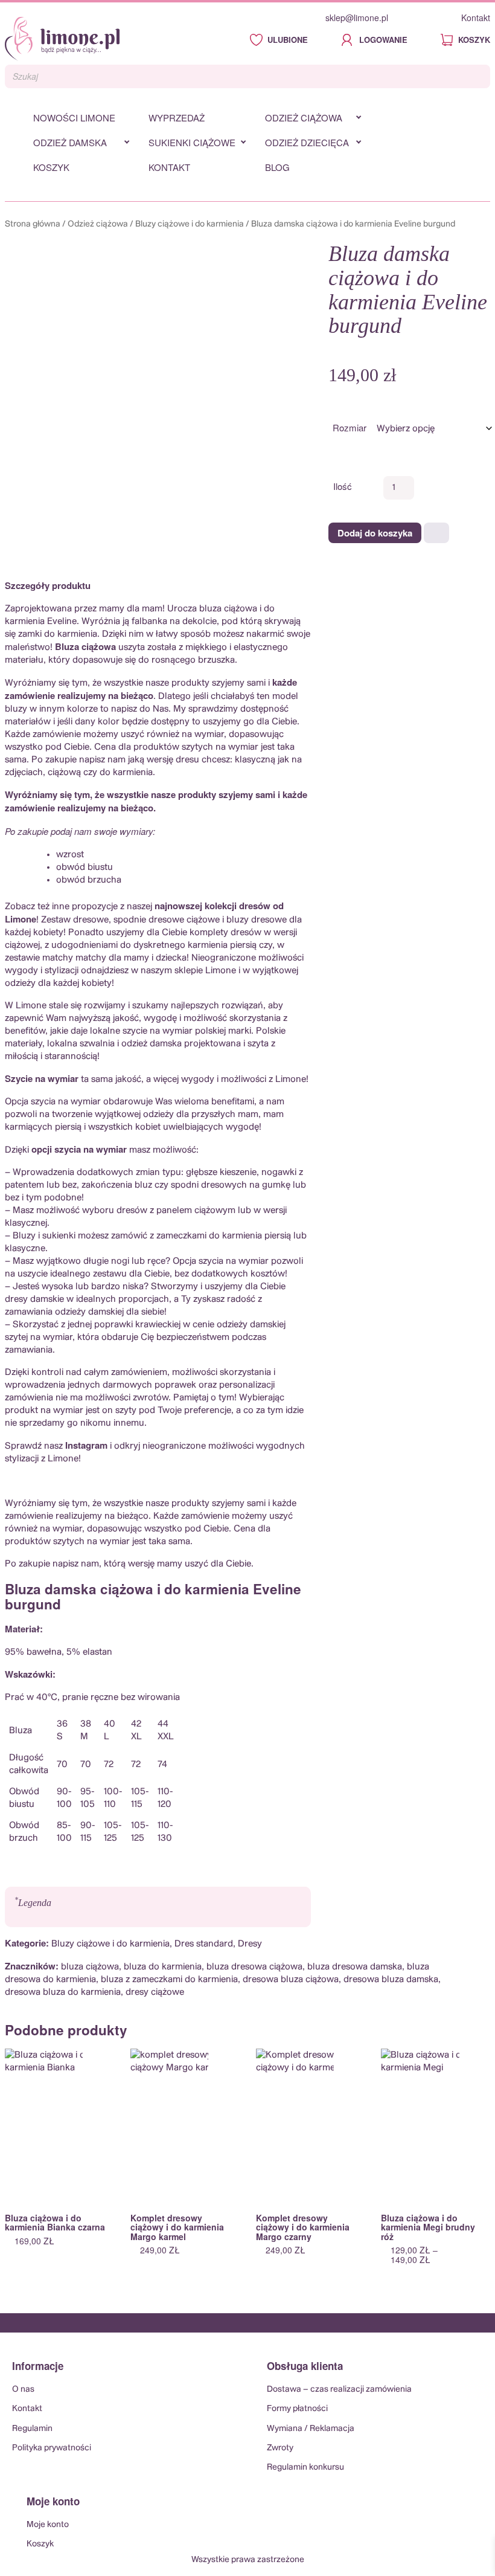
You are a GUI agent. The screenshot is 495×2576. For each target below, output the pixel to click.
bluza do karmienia (163, 1967)
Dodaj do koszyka (375, 533)
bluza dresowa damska (355, 1967)
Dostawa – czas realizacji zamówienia (339, 2389)
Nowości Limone (74, 118)
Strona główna (33, 224)
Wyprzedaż (177, 118)
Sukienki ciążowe (192, 142)
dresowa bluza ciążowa (291, 1979)
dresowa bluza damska (391, 1979)
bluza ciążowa (90, 1967)
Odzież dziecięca (307, 142)
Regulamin (32, 2429)
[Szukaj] (477, 77)
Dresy (250, 1944)
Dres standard (204, 1944)
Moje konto (48, 2525)
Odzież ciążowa (304, 118)
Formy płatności (297, 2409)
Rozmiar (350, 427)
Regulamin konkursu (305, 2467)
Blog (277, 167)
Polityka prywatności (52, 2448)
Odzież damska (70, 142)
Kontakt (476, 18)
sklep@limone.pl (357, 18)
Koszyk (51, 167)
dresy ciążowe (155, 1992)
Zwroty (280, 2448)
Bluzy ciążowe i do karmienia (190, 224)
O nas (23, 2389)
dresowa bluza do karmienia (63, 1992)
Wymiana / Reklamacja (311, 2429)
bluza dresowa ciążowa (254, 1967)
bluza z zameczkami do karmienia (169, 1979)
